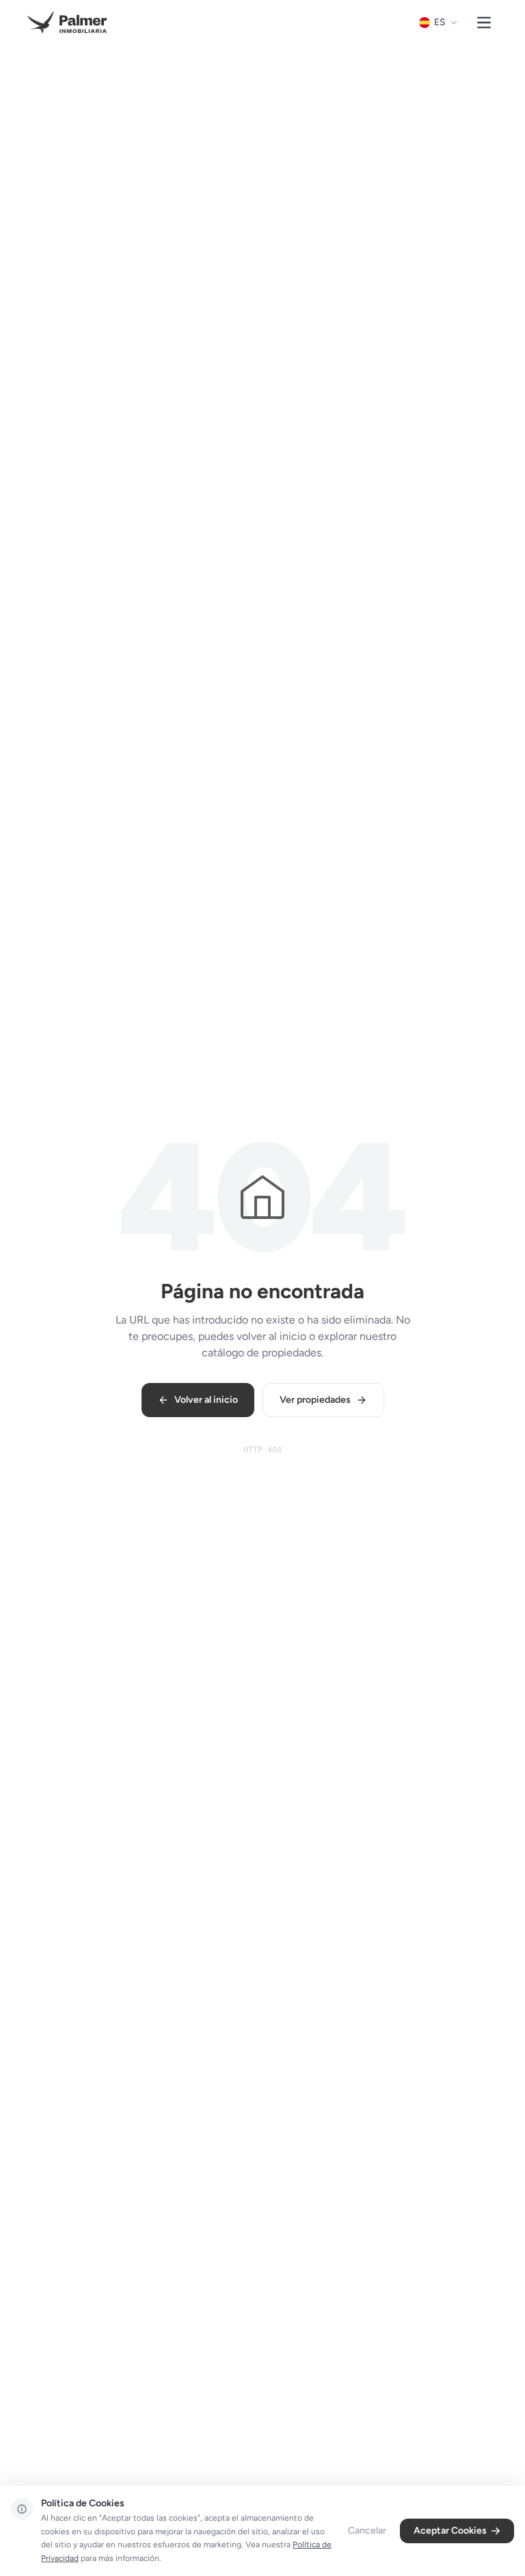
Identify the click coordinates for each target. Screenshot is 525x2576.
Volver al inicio (206, 1400)
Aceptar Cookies (450, 2531)
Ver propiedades (315, 1400)
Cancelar (367, 2531)
